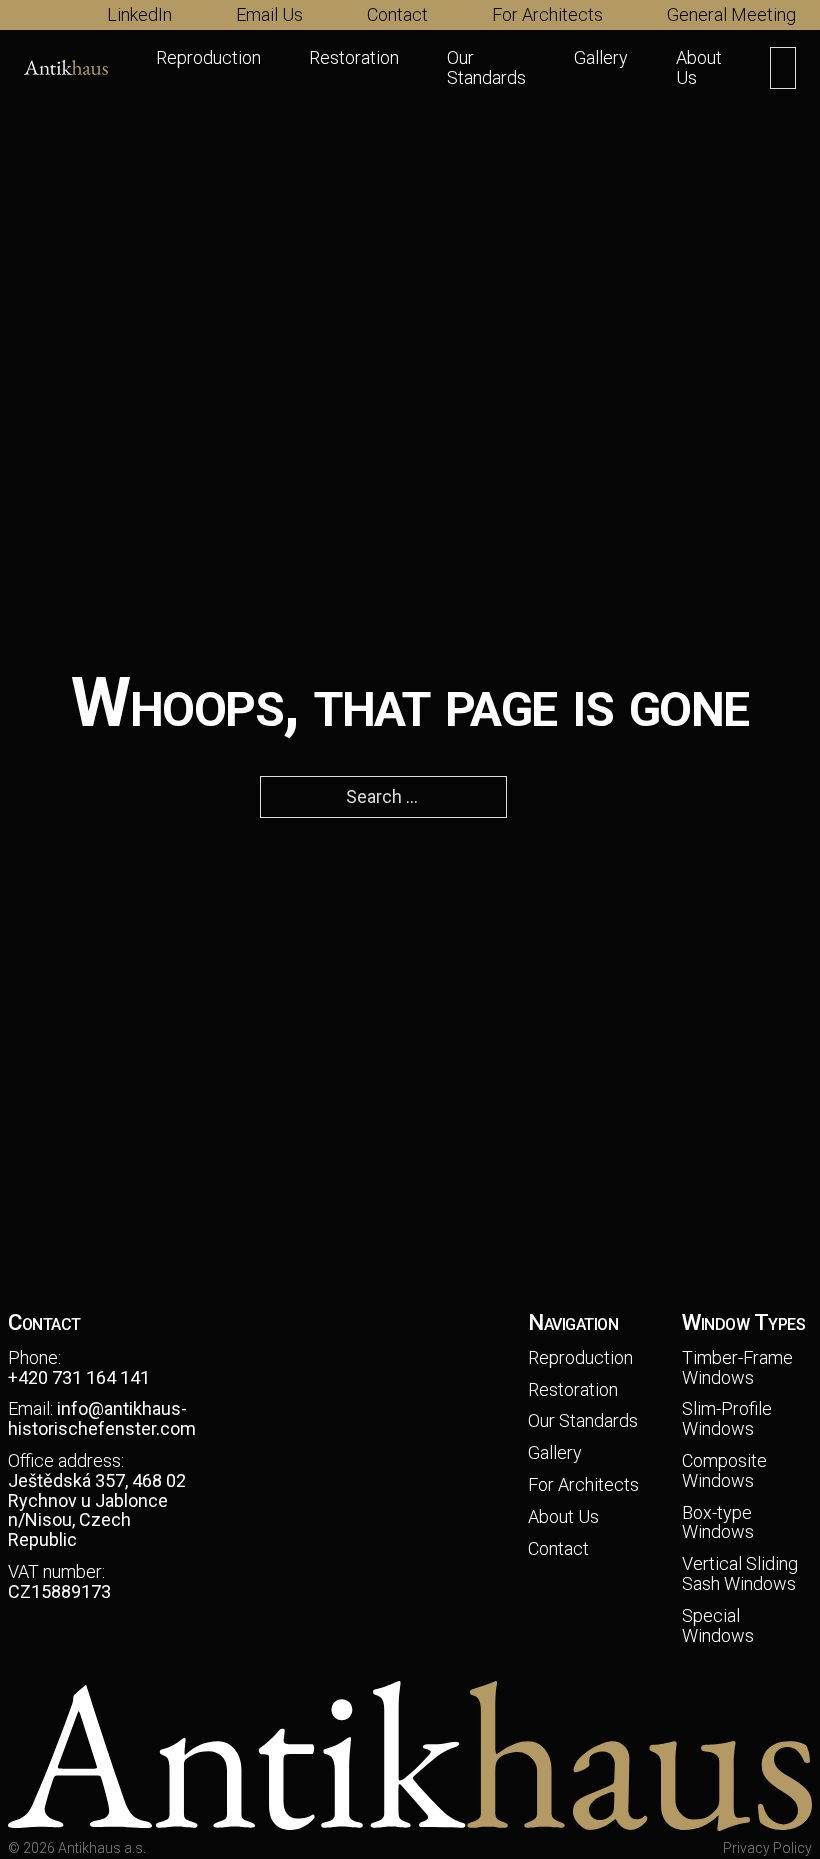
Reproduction (208, 58)
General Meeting (731, 15)
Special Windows (718, 1626)
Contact (397, 15)
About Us (699, 68)
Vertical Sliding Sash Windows (740, 1574)
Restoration (354, 58)
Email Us (269, 15)
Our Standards (486, 68)
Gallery (601, 58)
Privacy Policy (767, 1848)
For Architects (547, 15)
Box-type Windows (718, 1523)
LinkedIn (139, 15)
